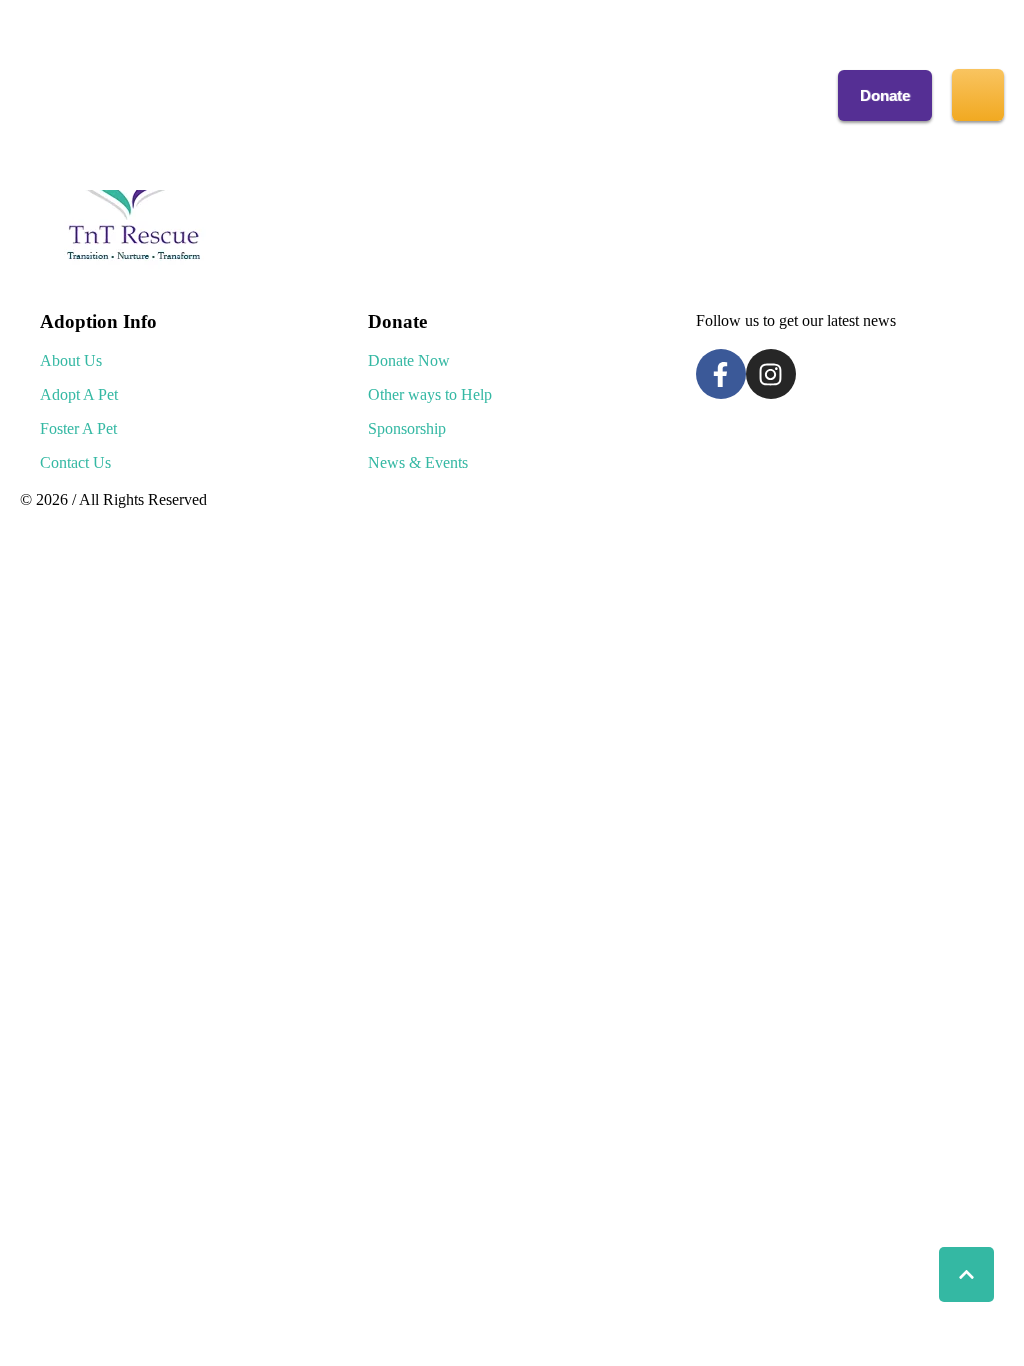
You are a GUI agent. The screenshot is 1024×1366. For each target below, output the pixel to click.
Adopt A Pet (79, 394)
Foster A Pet (78, 428)
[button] (885, 95)
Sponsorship (407, 428)
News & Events (418, 462)
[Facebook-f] (721, 374)
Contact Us (75, 462)
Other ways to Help (430, 394)
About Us (71, 360)
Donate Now (409, 360)
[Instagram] (771, 374)
